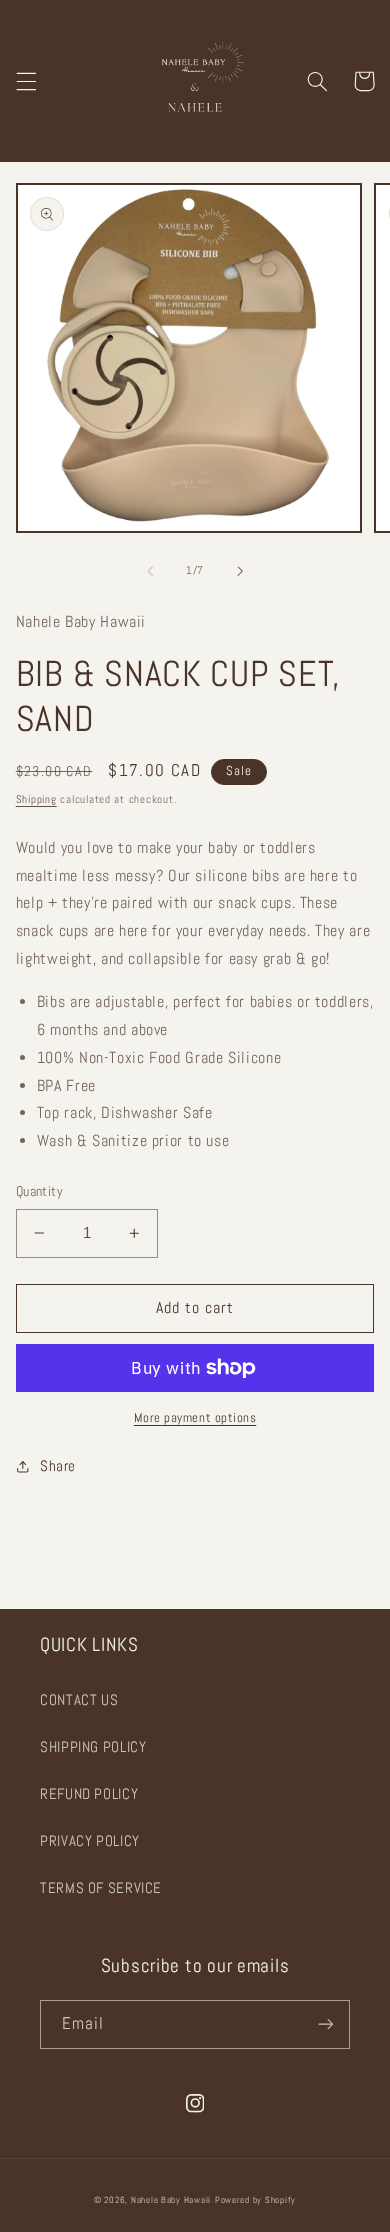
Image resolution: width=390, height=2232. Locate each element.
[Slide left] (150, 571)
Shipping (36, 799)
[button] (26, 81)
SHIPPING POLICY (93, 1747)
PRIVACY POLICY (90, 1841)
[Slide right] (240, 571)
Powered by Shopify (255, 2200)
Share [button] (58, 1466)
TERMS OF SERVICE (101, 1888)
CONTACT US (79, 1700)
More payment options (195, 1418)
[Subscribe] (326, 2024)
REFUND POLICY (89, 1794)
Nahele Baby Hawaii (171, 2200)
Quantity (39, 1191)
